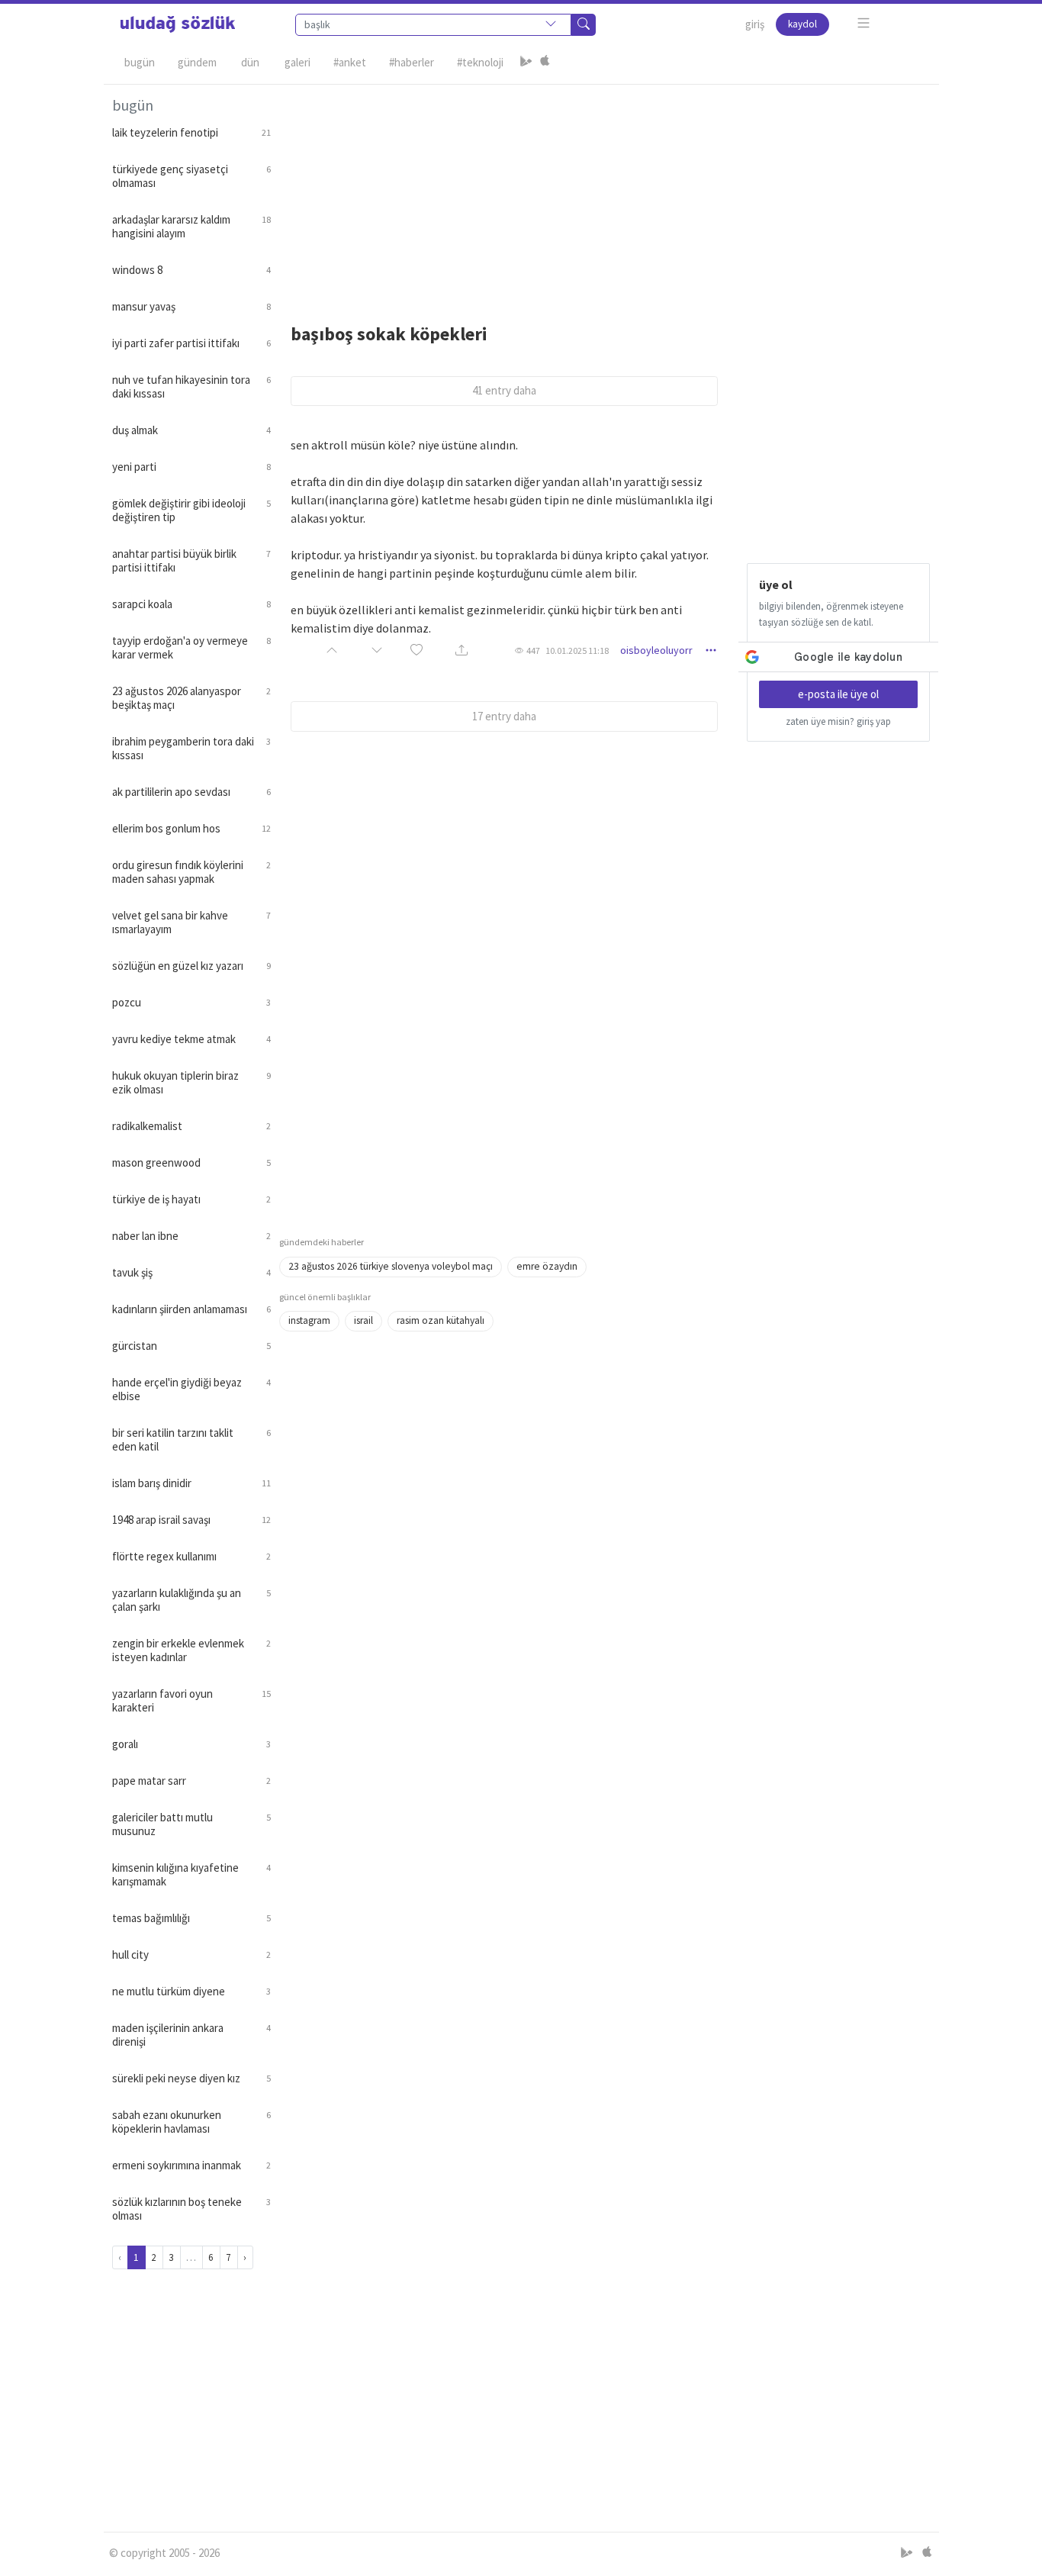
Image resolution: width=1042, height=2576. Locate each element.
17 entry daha (504, 716)
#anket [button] (350, 62)
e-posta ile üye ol (838, 694)
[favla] (416, 650)
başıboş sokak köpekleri (389, 334)
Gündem (197, 62)
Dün (250, 62)
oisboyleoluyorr (656, 650)
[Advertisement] (605, 192)
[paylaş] (462, 650)
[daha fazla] (864, 23)
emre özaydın (547, 1266)
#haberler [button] (412, 62)
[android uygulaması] (526, 63)
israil (363, 1320)
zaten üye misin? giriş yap (838, 721)
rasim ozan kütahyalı (441, 1320)
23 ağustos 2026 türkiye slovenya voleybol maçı (391, 1266)
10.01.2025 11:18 (577, 650)
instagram (309, 1320)
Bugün (140, 62)
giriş (755, 24)
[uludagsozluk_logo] (178, 24)
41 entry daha (504, 390)
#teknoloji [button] (480, 62)
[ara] (584, 25)
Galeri (297, 62)
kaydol (802, 24)
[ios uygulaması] (545, 63)
